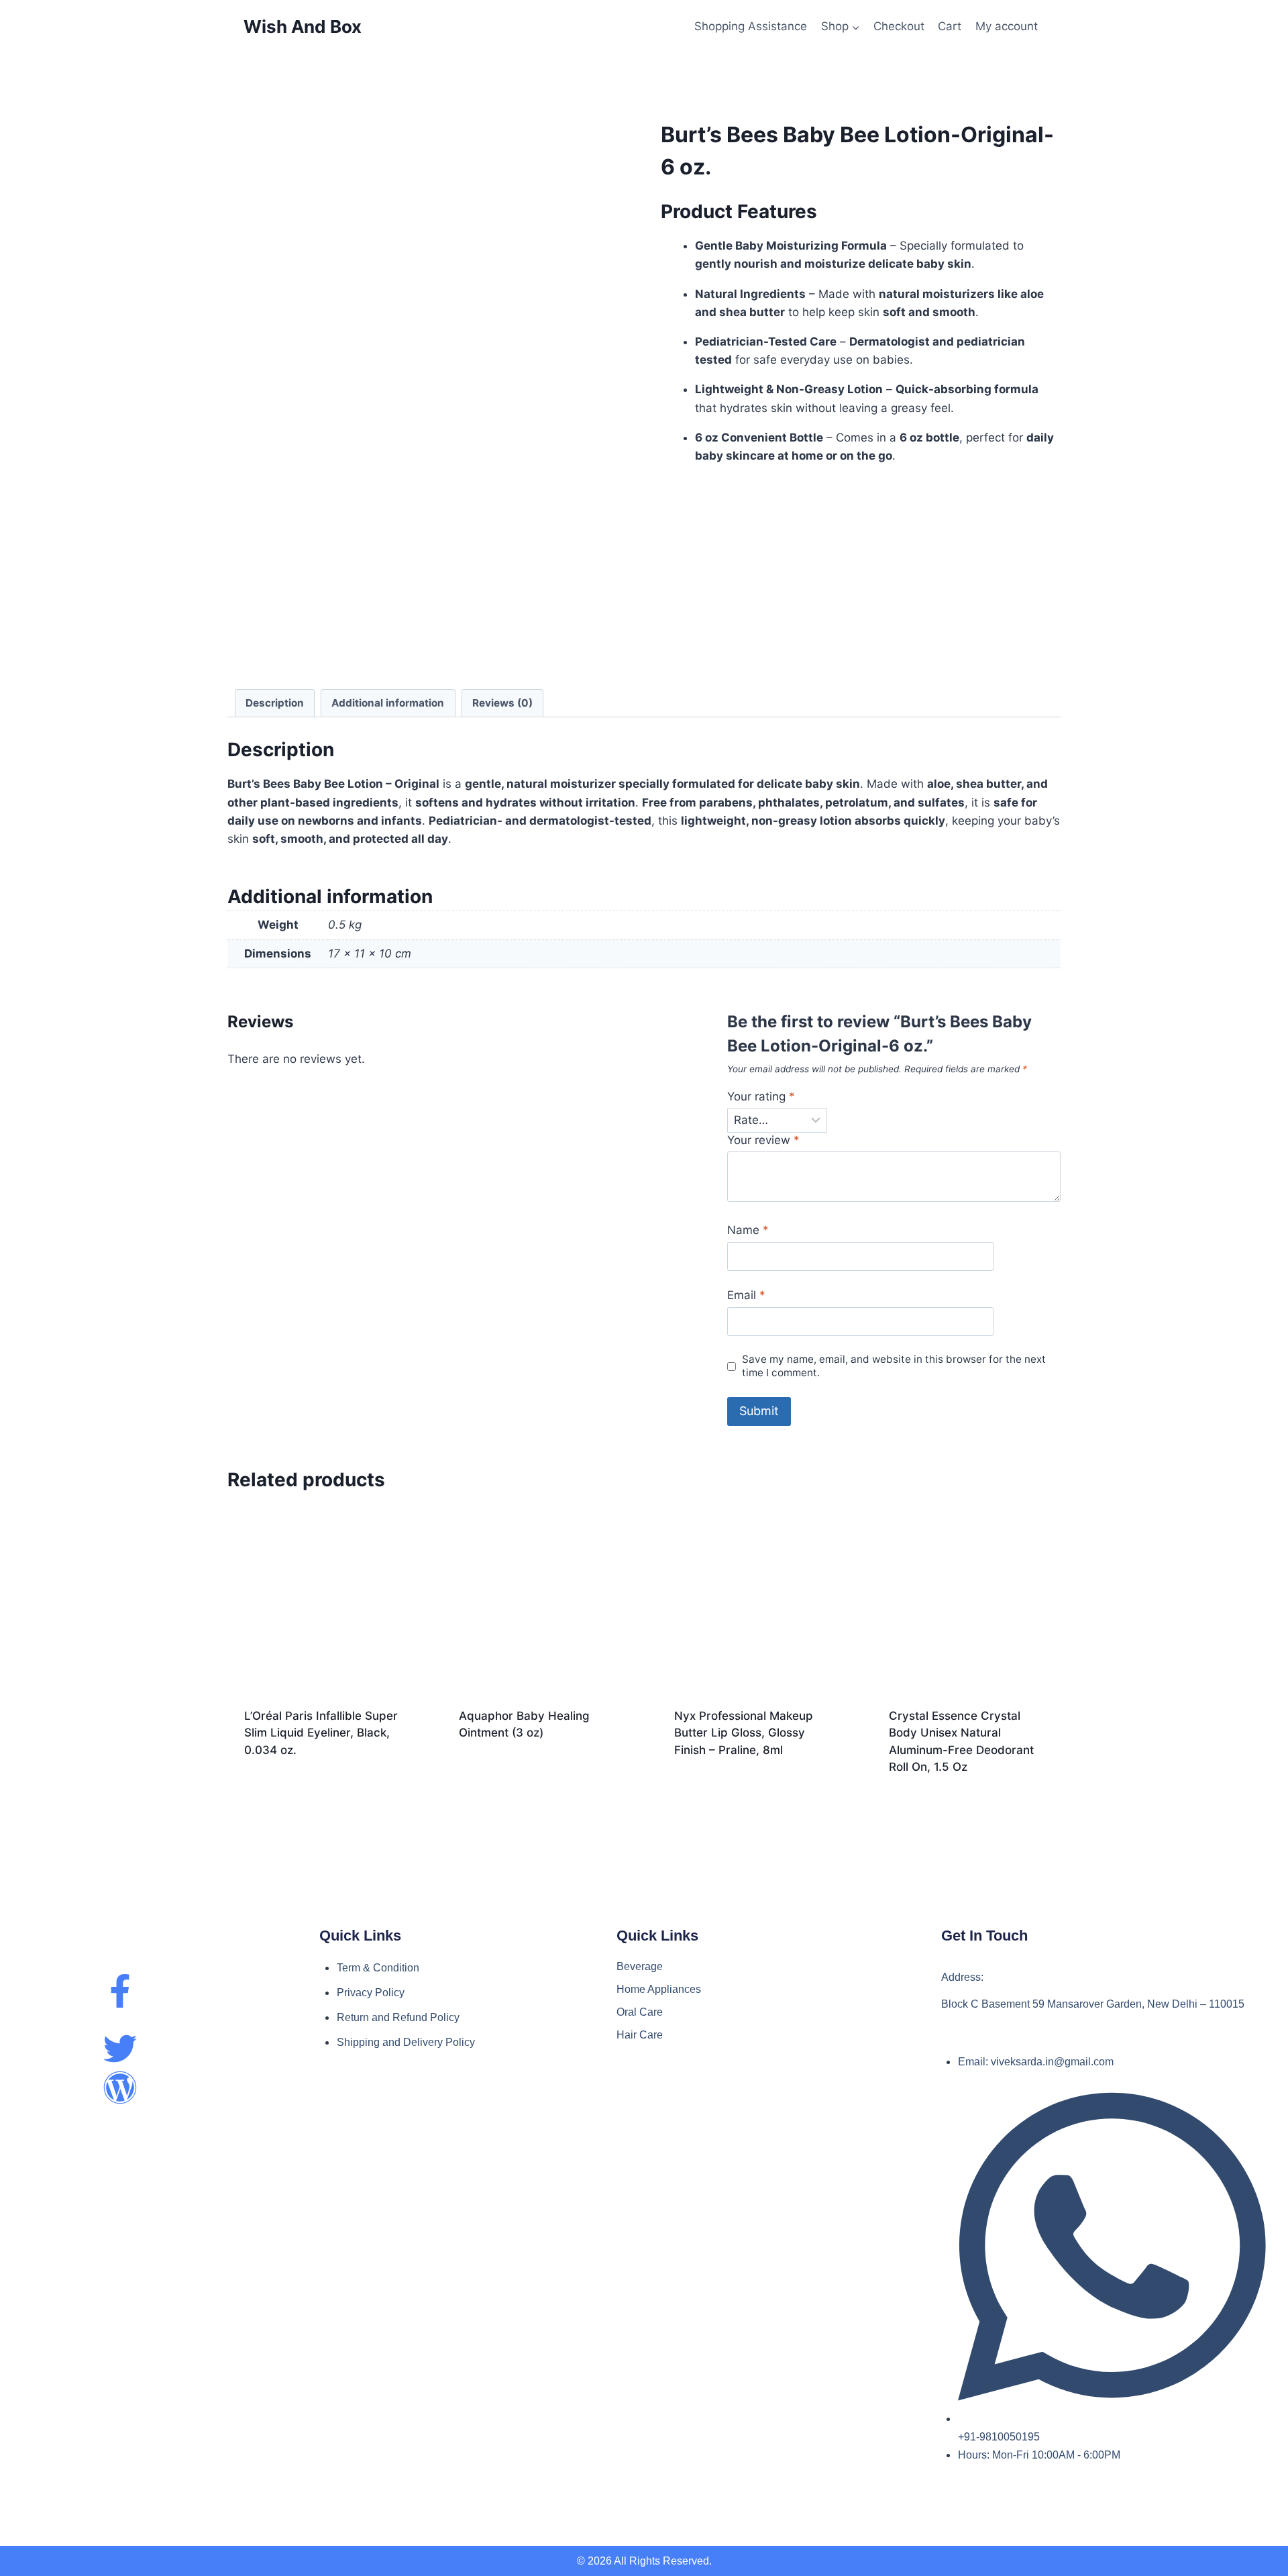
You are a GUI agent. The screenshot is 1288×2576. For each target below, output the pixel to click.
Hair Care (640, 2035)
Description (275, 703)
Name (748, 1230)
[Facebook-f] (120, 1991)
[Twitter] (120, 2049)
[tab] (275, 703)
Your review (763, 1140)
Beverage (640, 1966)
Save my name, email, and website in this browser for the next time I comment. (894, 1366)
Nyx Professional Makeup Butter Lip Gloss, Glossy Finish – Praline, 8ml (744, 1733)
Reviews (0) (502, 703)
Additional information (388, 703)
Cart (950, 26)
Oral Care (640, 2012)
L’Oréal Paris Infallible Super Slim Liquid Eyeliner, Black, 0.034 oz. (321, 1733)
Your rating (761, 1096)
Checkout (899, 26)
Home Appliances (659, 1989)
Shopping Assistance (751, 26)
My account (1007, 26)
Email (746, 1295)
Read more (321, 1787)
